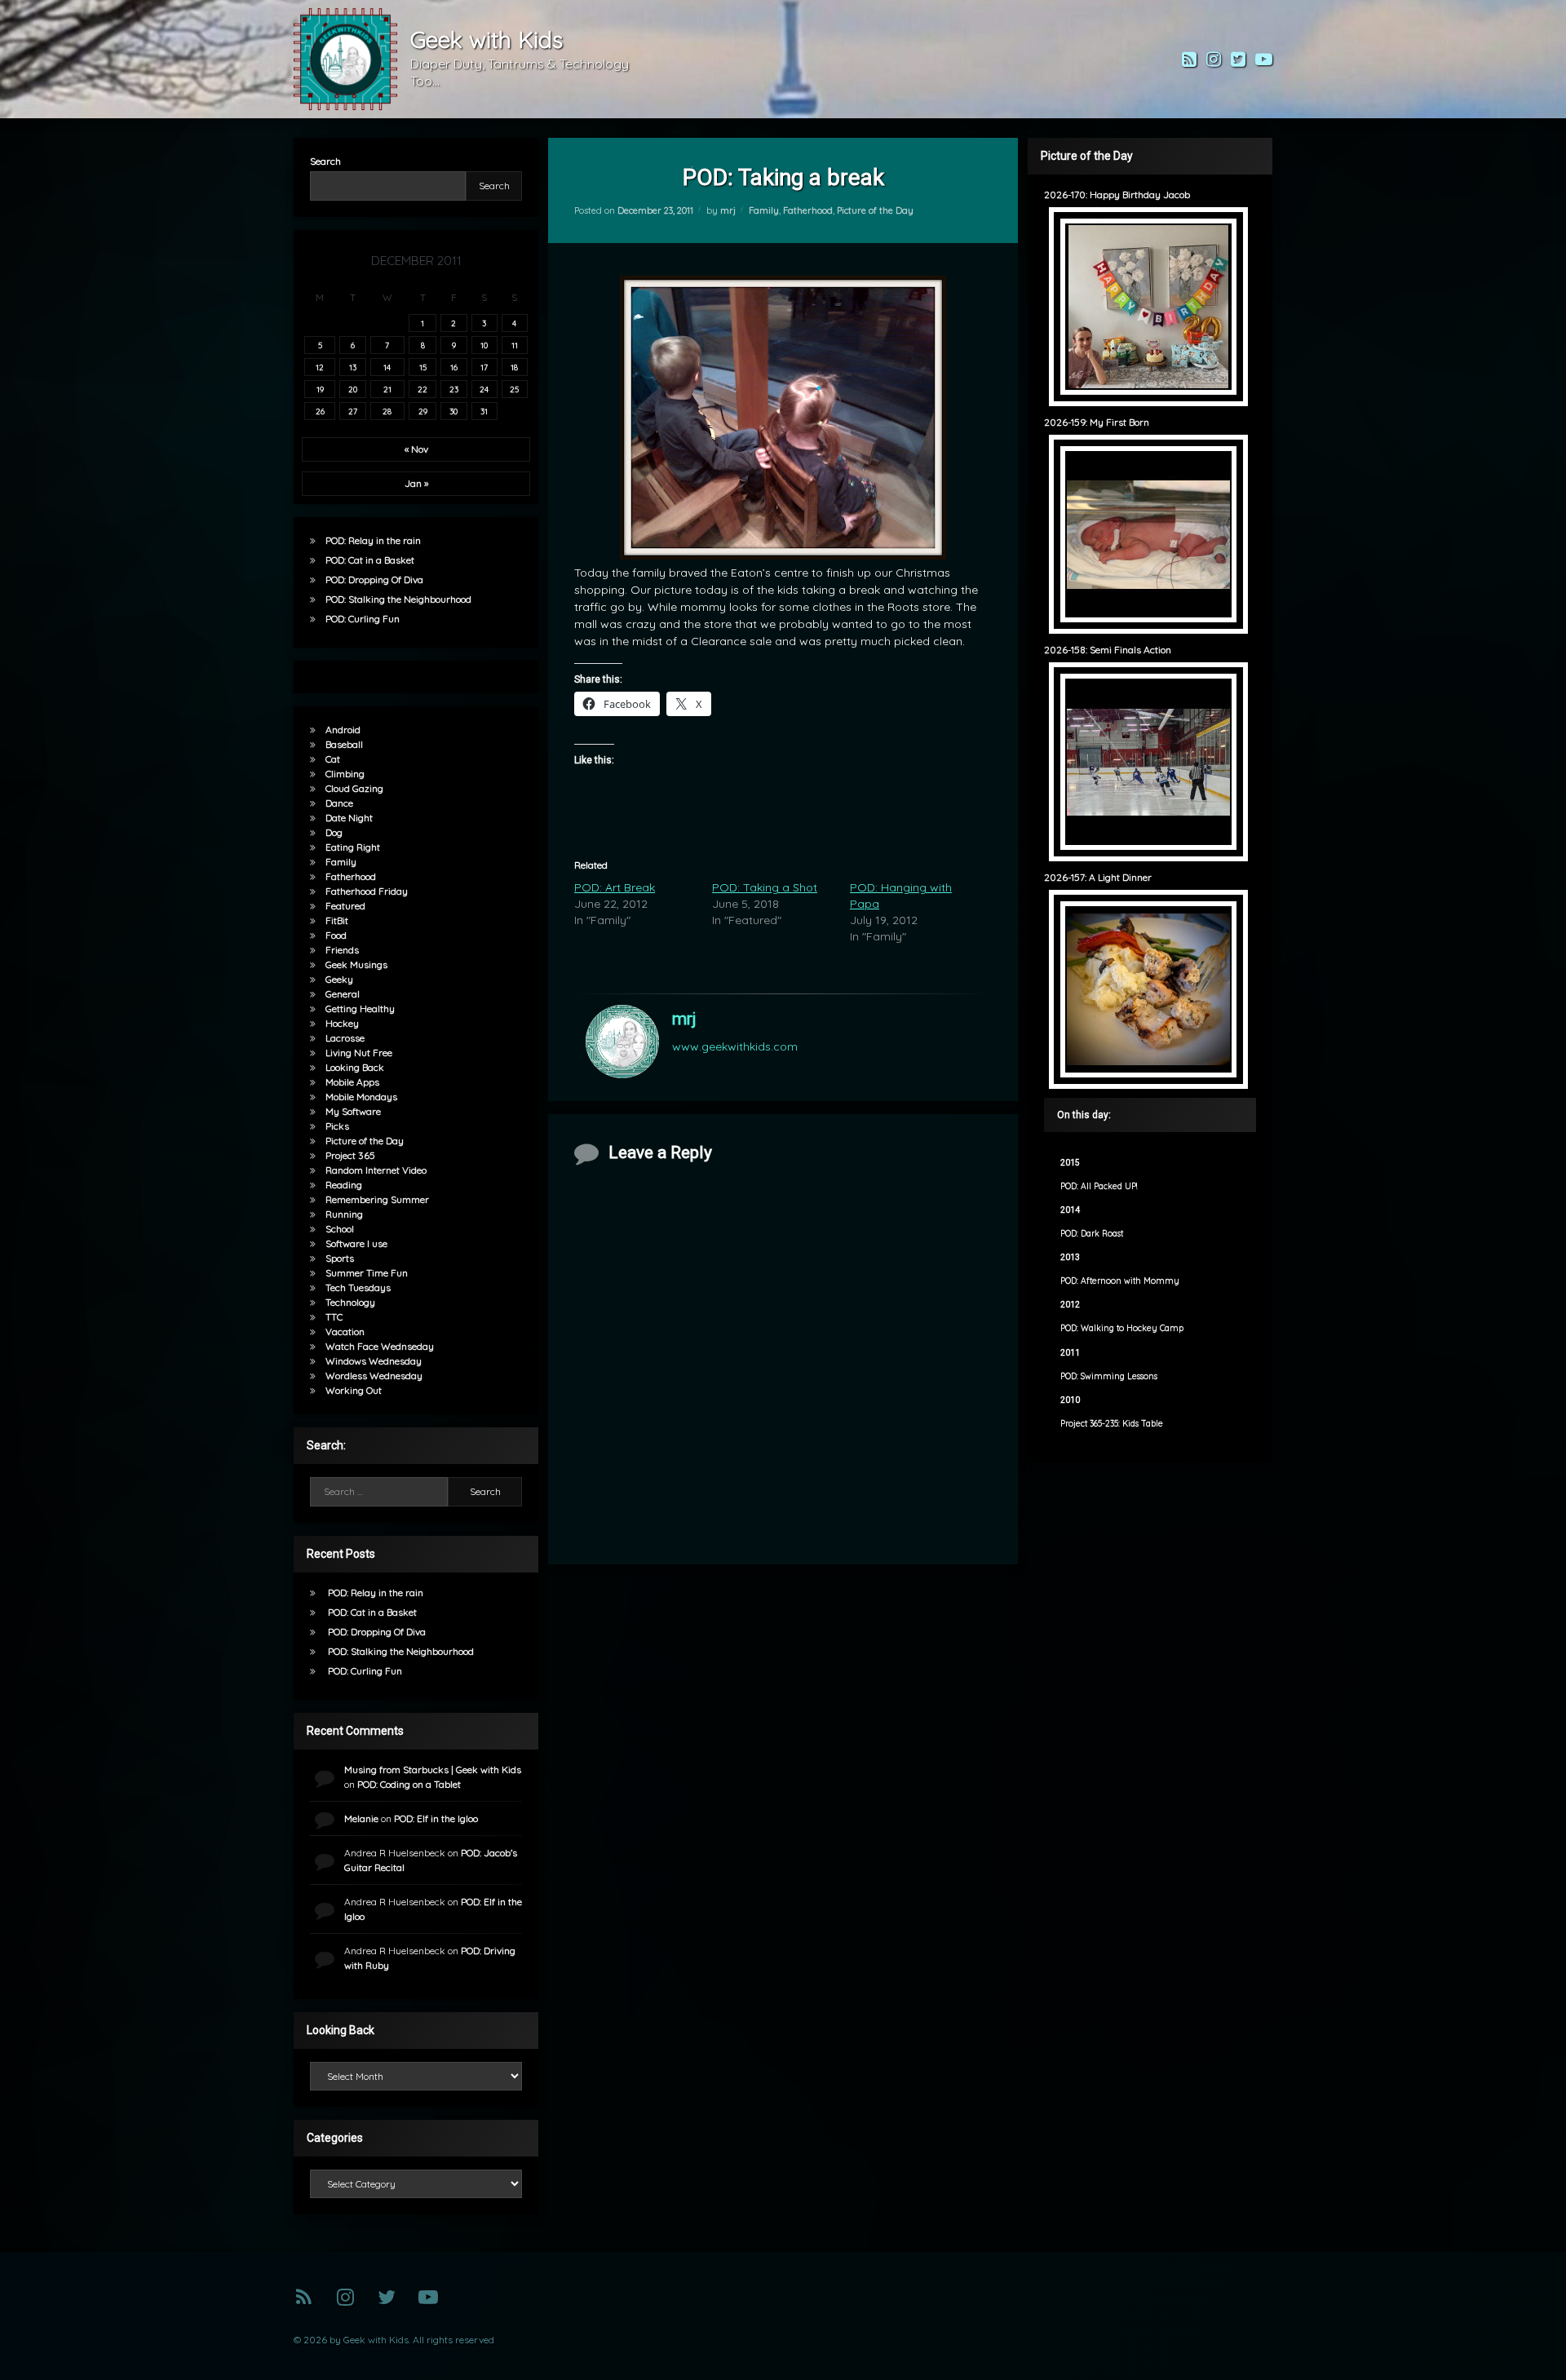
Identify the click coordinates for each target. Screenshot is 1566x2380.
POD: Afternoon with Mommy (1120, 1281)
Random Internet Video (376, 1170)
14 (387, 367)
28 (387, 411)
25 (514, 389)
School (340, 1229)
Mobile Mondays (361, 1097)
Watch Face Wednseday (380, 1346)
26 (320, 411)
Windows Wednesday (374, 1361)
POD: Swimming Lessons (1109, 1376)
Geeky (339, 979)
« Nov (416, 449)
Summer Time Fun (367, 1273)
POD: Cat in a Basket (370, 560)
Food (336, 935)
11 (515, 345)
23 (454, 389)
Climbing (345, 774)
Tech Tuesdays (358, 1287)
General (343, 994)
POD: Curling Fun (363, 619)
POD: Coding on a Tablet (409, 1784)
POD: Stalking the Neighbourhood (398, 599)
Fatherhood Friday (367, 891)
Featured (345, 906)
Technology (350, 1302)
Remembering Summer (377, 1199)
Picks (337, 1126)
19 (320, 389)
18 (514, 367)
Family (764, 210)
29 (423, 411)
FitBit (337, 920)
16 (454, 367)
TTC (334, 1317)
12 (320, 367)
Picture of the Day (875, 210)
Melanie (361, 1818)
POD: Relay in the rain (373, 540)
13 (353, 367)
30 (453, 411)
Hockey (342, 1023)
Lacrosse (345, 1038)
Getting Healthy (360, 1009)
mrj (728, 210)
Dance (339, 803)
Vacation (345, 1332)
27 (353, 411)
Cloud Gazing (354, 788)
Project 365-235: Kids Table (1112, 1424)
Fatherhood (808, 210)
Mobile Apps (352, 1082)
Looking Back (355, 1067)
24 (484, 389)
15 (423, 367)
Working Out (354, 1390)
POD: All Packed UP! (1099, 1186)
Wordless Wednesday (374, 1376)
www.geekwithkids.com (735, 1046)
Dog (334, 832)
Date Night (349, 818)
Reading (344, 1185)
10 (484, 345)
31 (484, 411)
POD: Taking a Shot (765, 887)
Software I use (356, 1243)
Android (343, 730)
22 (422, 389)
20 (353, 389)
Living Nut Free (359, 1053)
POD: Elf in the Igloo (436, 1818)
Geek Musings (356, 964)
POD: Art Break (615, 887)
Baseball (344, 744)
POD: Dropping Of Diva (374, 580)
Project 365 (350, 1155)
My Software (353, 1111)
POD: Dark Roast (1092, 1234)
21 (387, 389)
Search (325, 161)
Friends (342, 950)
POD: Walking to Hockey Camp (1122, 1328)
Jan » (416, 483)
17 (484, 367)
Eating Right (353, 847)
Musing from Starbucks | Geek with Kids (433, 1770)
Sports (340, 1258)
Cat (333, 759)
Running (344, 1214)
